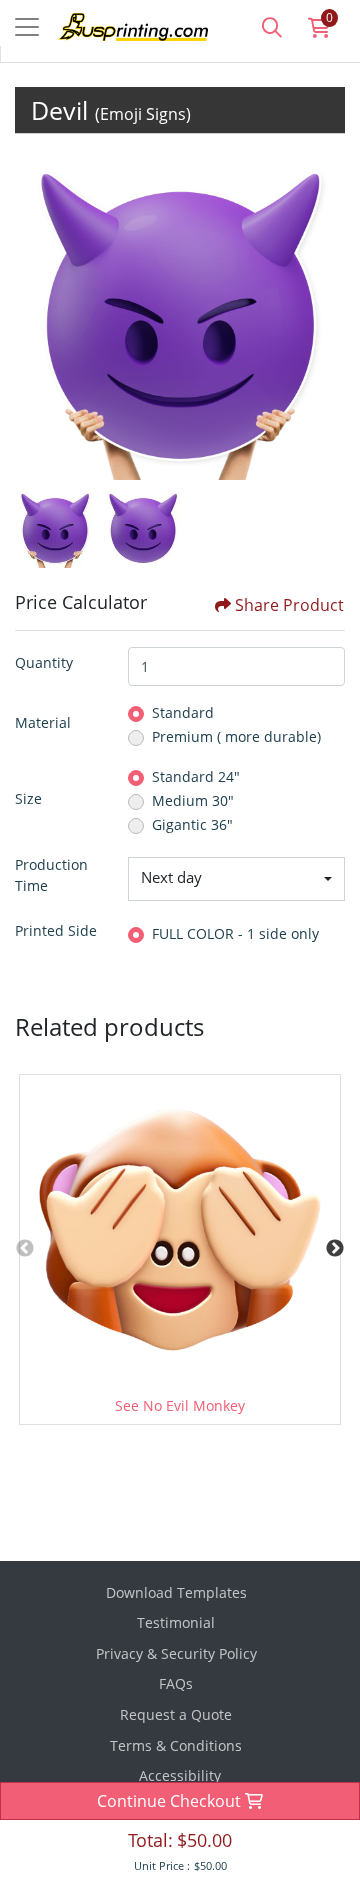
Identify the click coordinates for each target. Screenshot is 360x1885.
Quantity (44, 662)
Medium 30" (193, 800)
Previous (25, 1249)
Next (335, 1249)
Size (28, 798)
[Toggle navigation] (27, 27)
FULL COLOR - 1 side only (235, 933)
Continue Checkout (171, 1801)
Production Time (51, 875)
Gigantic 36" (192, 824)
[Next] (325, 315)
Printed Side (56, 930)
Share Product (289, 605)
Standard (183, 712)
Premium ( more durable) (236, 736)
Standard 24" (196, 776)
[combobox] (236, 879)
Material (43, 722)
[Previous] (35, 315)
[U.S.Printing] (118, 25)
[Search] (272, 27)
